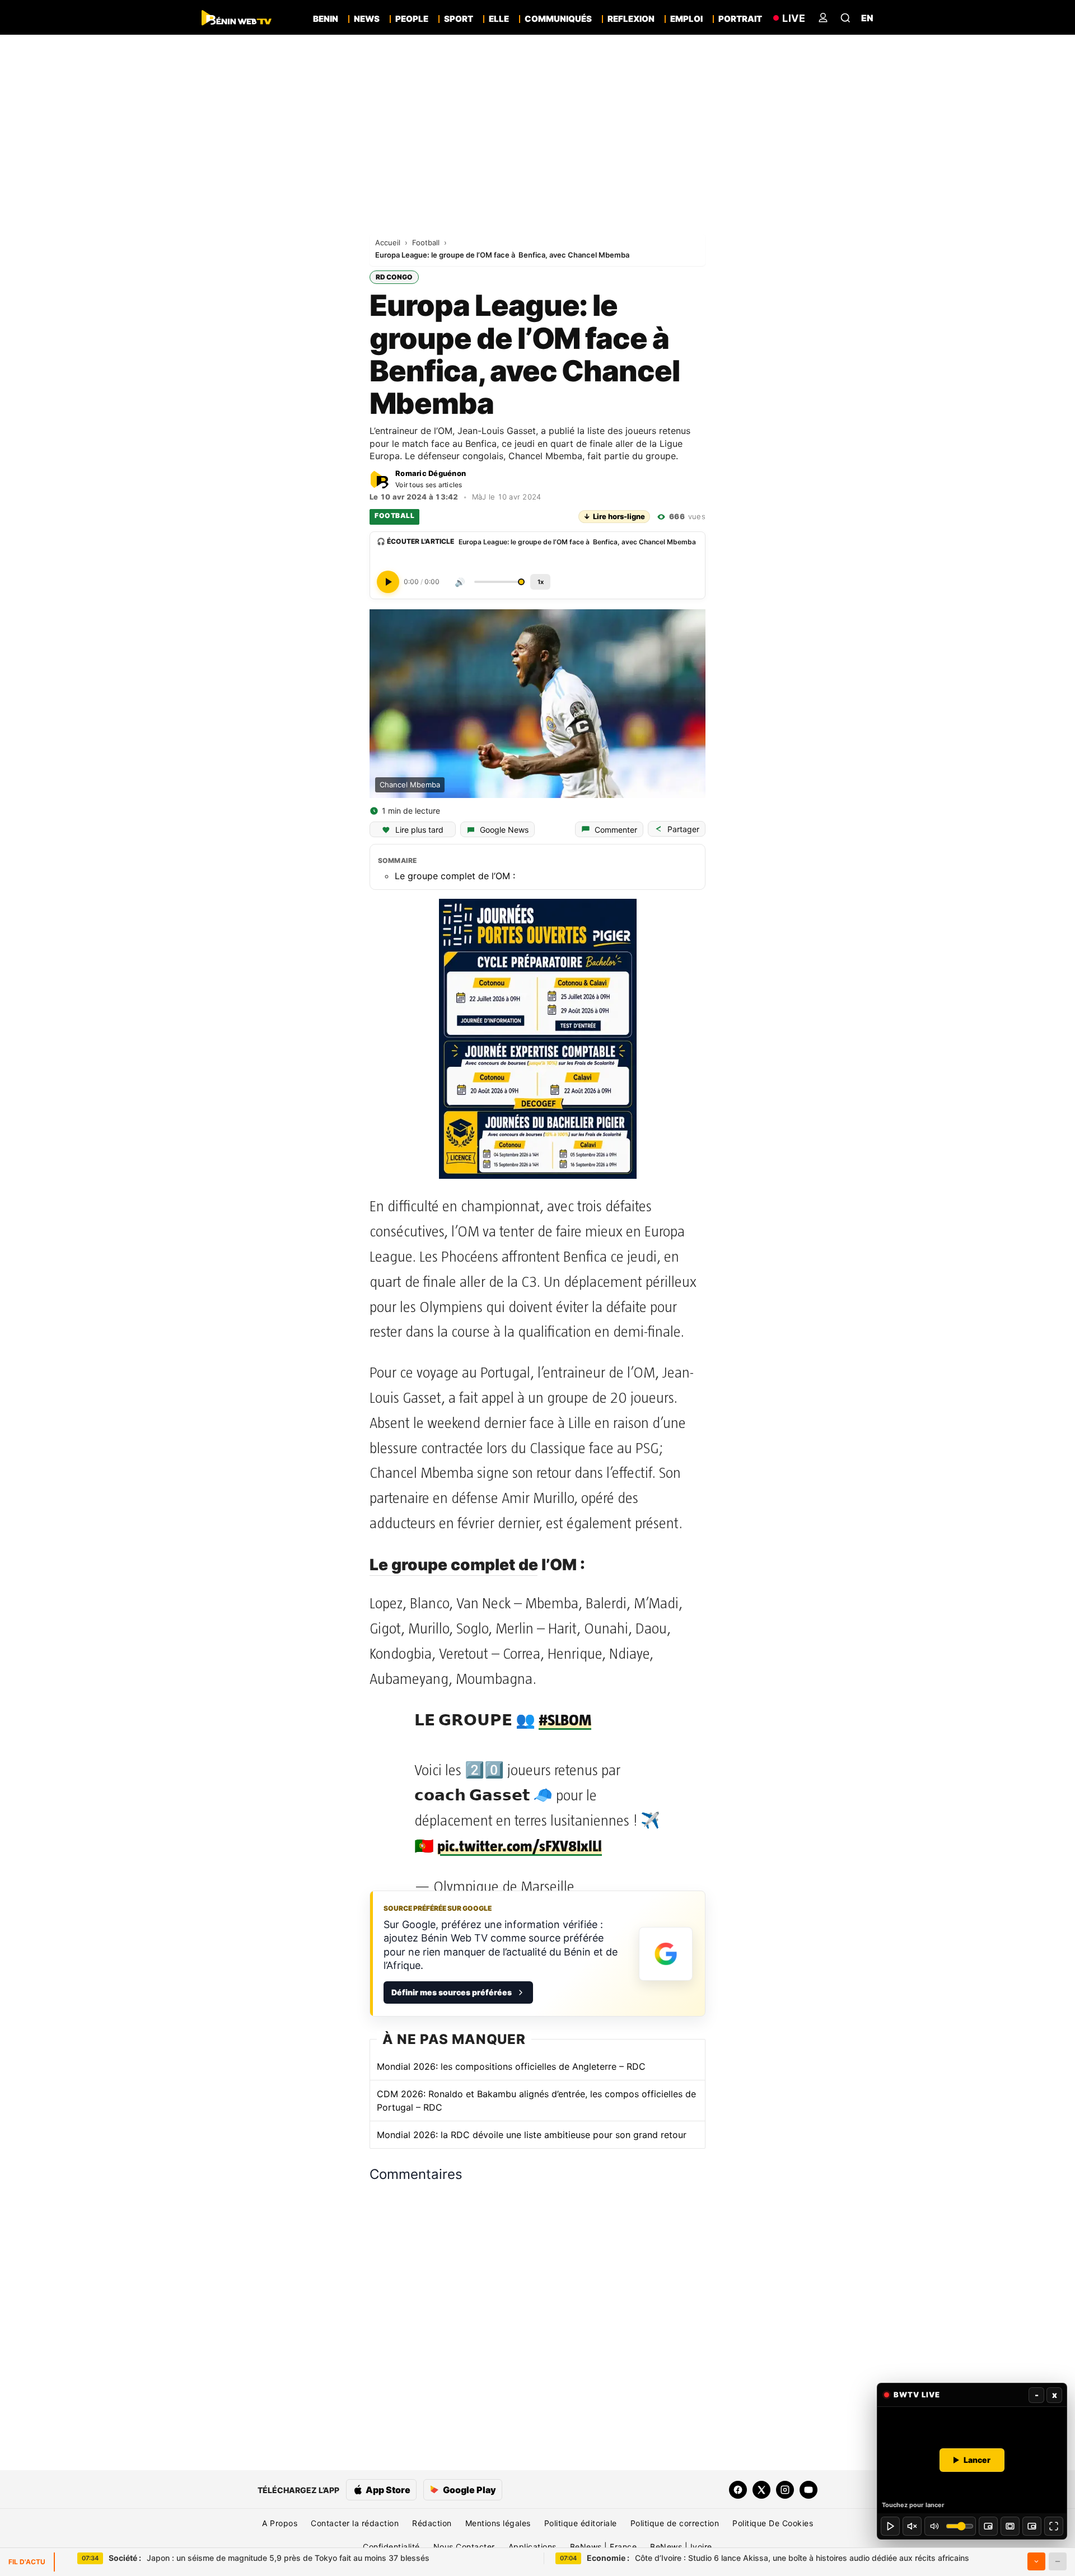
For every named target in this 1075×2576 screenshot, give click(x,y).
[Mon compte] (823, 18)
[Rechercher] (845, 18)
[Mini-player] (988, 2526)
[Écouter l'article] (388, 582)
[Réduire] (1058, 2561)
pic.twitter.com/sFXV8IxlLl (520, 1846)
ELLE (499, 19)
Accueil (389, 242)
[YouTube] (808, 2490)
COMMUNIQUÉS (558, 19)
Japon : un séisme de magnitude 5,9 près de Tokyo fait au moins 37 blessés (269, 2558)
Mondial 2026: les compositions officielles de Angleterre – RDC (511, 2066)
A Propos (280, 2523)
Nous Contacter (464, 2547)
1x (541, 582)
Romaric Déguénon (431, 473)
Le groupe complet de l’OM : (455, 876)
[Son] (912, 2526)
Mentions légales (498, 2523)
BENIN (326, 19)
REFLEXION (631, 19)
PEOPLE (412, 19)
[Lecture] (890, 2526)
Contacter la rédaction (355, 2523)
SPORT (459, 19)
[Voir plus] (1036, 2561)
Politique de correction (675, 2523)
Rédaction (432, 2523)
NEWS (367, 19)
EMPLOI (686, 19)
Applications (532, 2547)
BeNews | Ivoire (681, 2547)
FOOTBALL (394, 515)
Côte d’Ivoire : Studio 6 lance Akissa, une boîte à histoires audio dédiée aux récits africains (778, 2558)
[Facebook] (738, 2490)
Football (427, 242)
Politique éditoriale (581, 2523)
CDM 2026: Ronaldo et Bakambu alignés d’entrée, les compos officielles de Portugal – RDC (536, 2101)
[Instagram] (785, 2490)
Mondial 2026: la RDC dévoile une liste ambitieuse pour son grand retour (532, 2135)
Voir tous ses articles (429, 485)
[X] (761, 2490)
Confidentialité (391, 2547)
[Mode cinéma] (1010, 2526)
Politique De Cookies (773, 2523)
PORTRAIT (740, 19)
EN (867, 18)
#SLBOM (565, 1720)
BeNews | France (604, 2547)
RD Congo (394, 277)
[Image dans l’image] (1032, 2526)
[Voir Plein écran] (1054, 2526)
